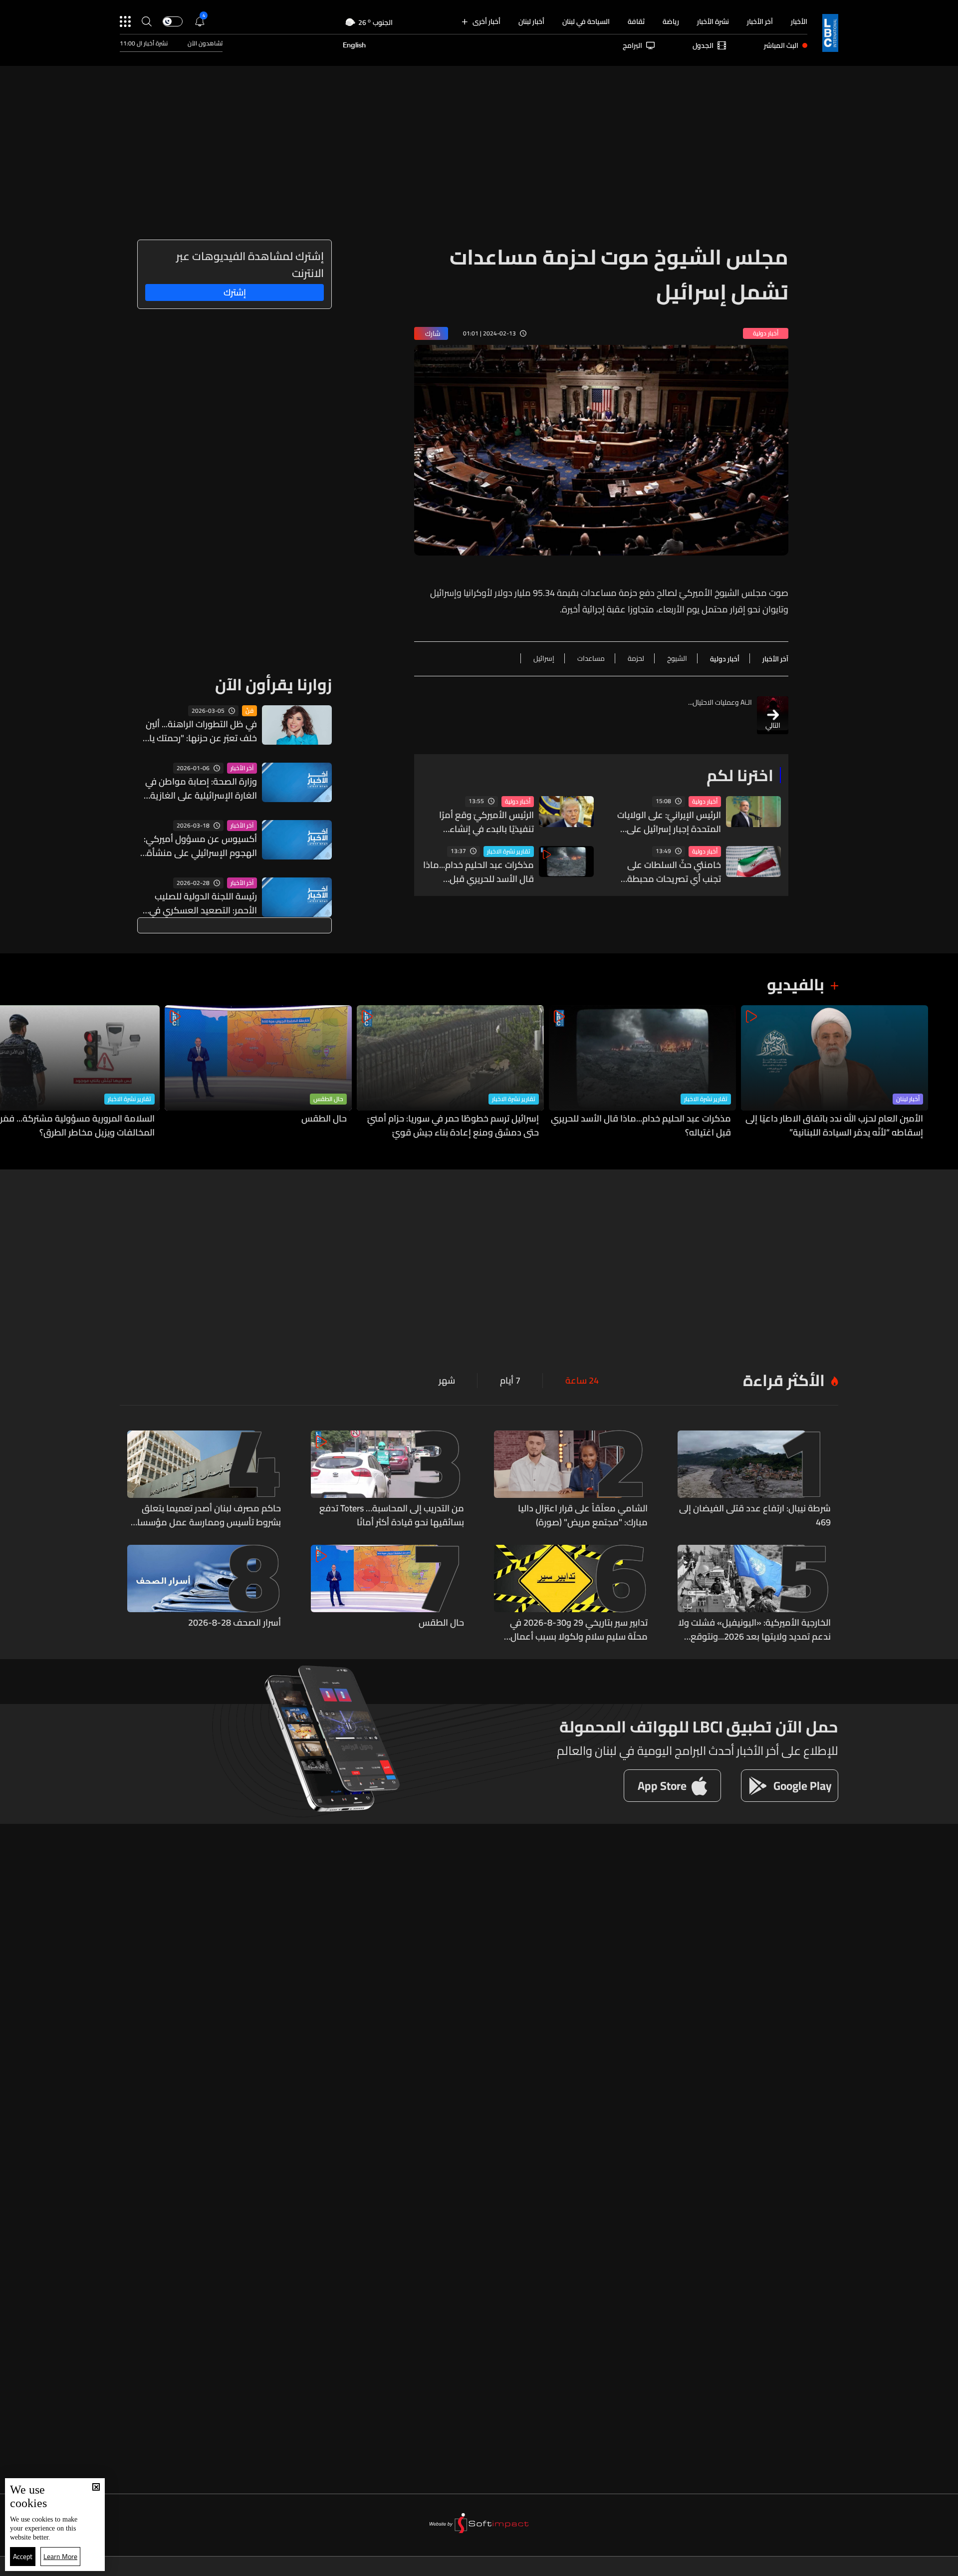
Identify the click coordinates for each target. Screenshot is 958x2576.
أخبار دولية (705, 802)
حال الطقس (328, 1099)
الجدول (703, 45)
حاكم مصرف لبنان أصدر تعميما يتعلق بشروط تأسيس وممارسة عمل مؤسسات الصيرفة (206, 1515)
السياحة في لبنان (586, 21)
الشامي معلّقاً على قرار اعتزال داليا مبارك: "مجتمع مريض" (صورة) (583, 1515)
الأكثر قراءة (784, 1380)
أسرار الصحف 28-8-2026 (235, 1623)
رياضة (671, 21)
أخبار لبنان (531, 21)
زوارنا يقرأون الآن (273, 684)
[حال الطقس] (258, 1072)
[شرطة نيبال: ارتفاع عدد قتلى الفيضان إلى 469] (754, 1480)
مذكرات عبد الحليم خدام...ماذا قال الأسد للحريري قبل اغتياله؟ (479, 872)
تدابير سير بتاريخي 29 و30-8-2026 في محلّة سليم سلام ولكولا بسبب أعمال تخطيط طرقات (579, 1630)
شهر (447, 1381)
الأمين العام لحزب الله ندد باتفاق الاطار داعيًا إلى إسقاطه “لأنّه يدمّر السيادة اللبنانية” (834, 1126)
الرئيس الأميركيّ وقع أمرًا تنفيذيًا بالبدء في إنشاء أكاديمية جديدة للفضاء (486, 822)
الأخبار (799, 21)
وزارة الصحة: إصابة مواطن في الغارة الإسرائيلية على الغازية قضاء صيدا (201, 789)
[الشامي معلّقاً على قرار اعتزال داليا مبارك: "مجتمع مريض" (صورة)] (571, 1480)
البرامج (632, 45)
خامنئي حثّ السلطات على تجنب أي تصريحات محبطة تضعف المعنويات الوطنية (673, 872)
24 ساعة (582, 1381)
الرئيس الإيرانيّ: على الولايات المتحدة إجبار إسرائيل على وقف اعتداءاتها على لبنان (669, 822)
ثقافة (636, 21)
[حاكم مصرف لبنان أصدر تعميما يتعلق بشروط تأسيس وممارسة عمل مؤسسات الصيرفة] (204, 1480)
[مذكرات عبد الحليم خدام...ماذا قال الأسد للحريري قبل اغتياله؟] (642, 1072)
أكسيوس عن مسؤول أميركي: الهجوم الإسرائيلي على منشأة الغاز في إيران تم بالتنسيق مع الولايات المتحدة (200, 846)
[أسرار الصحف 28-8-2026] (204, 1594)
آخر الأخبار (760, 21)
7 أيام (510, 1381)
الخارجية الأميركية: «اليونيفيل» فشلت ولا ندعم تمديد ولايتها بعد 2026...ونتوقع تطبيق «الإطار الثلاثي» (754, 1630)
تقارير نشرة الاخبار (509, 852)
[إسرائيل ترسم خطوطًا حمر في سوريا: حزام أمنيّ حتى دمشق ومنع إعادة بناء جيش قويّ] (450, 1072)
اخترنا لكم (740, 775)
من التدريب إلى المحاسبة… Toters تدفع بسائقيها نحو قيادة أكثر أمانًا (392, 1515)
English (354, 45)
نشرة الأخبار (713, 21)
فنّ (249, 711)
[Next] (12, 1072)
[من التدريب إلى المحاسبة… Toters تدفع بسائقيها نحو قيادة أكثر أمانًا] (388, 1480)
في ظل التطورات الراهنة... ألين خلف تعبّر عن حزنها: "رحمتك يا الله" (201, 731)
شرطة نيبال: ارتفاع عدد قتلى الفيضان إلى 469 (755, 1515)
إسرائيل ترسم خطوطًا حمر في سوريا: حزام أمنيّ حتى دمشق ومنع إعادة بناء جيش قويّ (453, 1126)
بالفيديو (796, 984)
